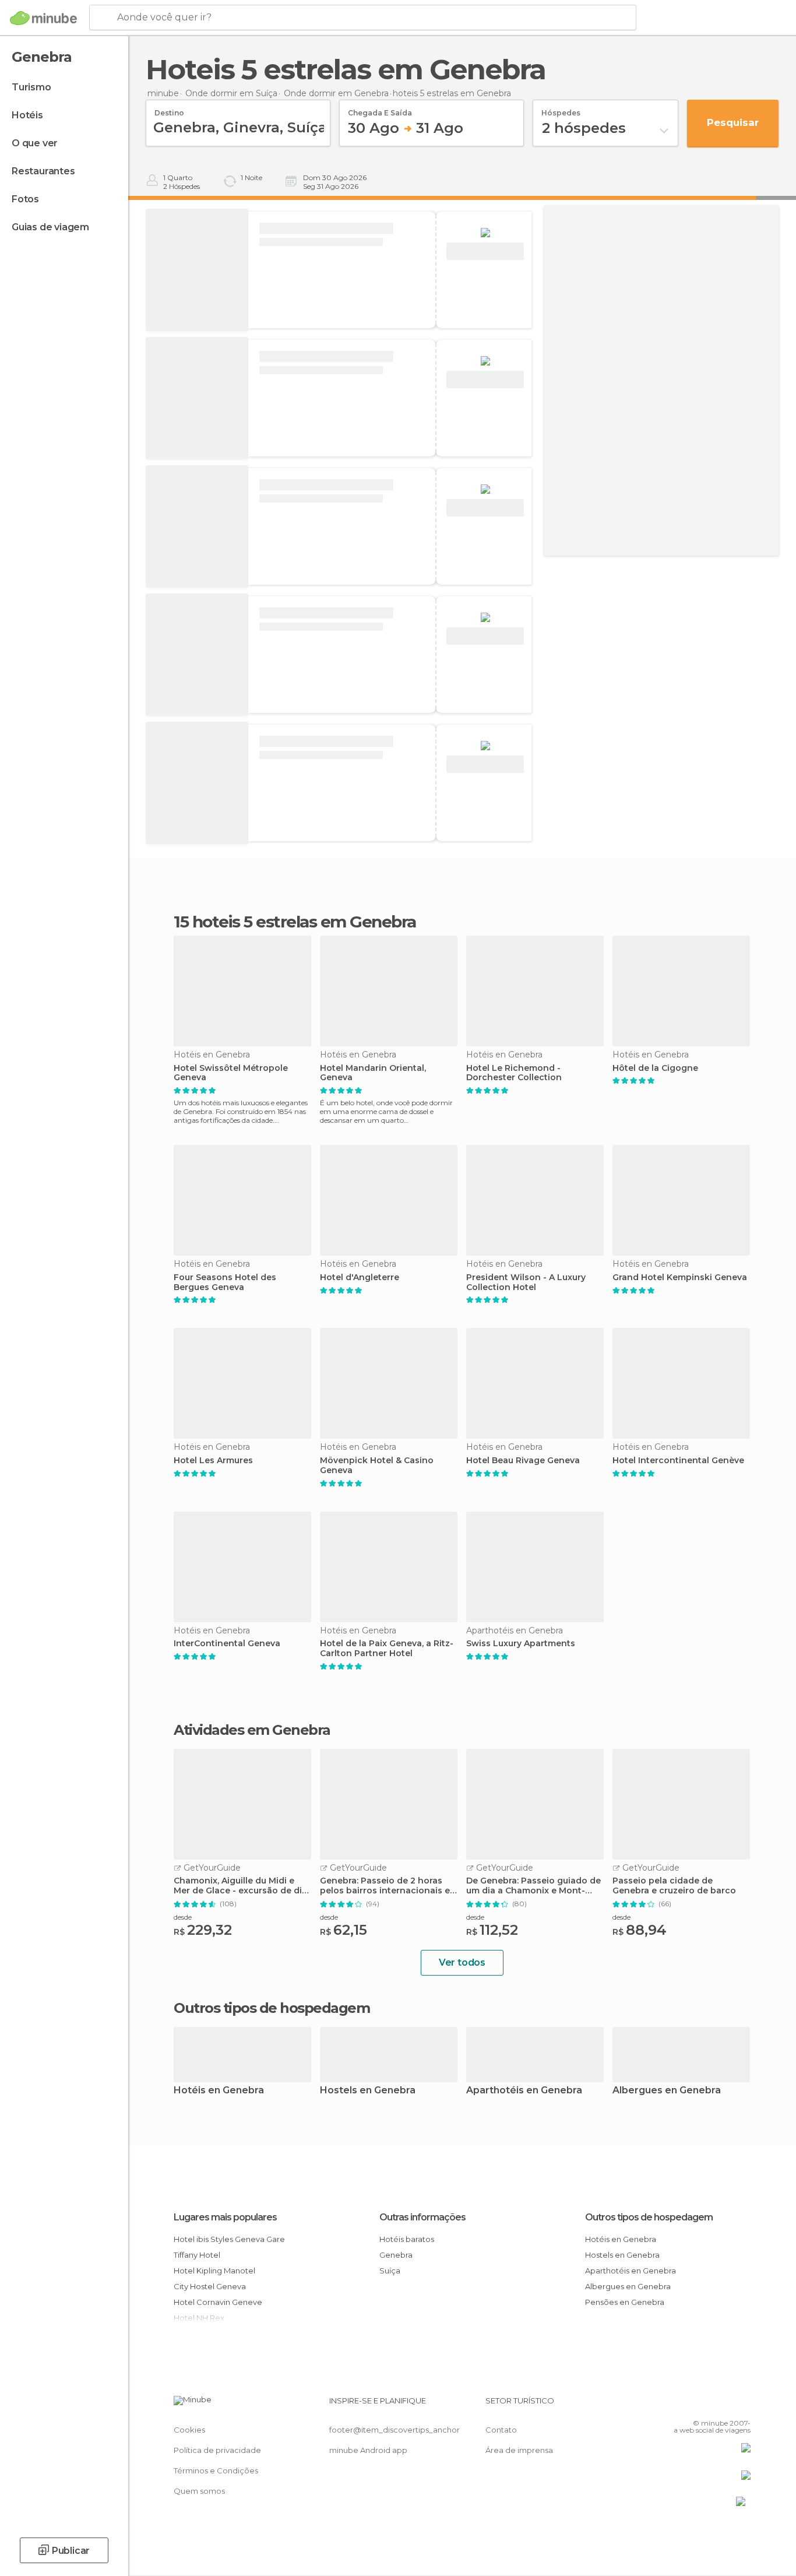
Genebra (396, 2255)
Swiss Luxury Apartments (521, 1644)
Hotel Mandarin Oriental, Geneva (373, 1073)
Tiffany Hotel (197, 2255)
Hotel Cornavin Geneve (218, 2302)
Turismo (31, 87)
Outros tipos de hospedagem (649, 2217)
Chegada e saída (380, 109)
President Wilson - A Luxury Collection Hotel (526, 1282)
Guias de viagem (50, 227)
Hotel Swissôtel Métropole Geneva (231, 1073)
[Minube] (43, 18)
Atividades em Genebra (252, 1730)
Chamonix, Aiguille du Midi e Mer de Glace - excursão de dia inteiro (240, 1886)
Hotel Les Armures (213, 1461)
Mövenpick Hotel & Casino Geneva (377, 1466)
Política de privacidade (217, 2450)
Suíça (390, 2271)
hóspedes (561, 109)
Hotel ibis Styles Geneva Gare (229, 2239)
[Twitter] (703, 2405)
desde (183, 1917)
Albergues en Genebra (667, 2091)
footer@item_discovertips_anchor (395, 2430)
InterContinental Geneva (227, 1644)
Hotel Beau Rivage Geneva (523, 1461)
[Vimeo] (723, 2405)
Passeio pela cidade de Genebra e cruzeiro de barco (674, 1886)
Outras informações (422, 2217)
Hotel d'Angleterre (360, 1278)
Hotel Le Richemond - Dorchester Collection (514, 1073)
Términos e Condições (216, 2470)
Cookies (189, 2430)
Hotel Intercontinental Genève (678, 1461)
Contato (501, 2430)
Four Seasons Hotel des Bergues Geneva (225, 1282)
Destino (169, 109)
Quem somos (199, 2491)
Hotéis (27, 115)
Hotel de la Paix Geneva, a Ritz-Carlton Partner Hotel (387, 1649)
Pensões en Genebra (625, 2302)
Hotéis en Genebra (219, 2091)
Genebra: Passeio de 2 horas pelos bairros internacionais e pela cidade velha (385, 1886)
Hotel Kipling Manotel (214, 2271)
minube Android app (368, 2450)
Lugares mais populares (225, 2217)
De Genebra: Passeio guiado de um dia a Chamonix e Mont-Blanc (533, 1886)
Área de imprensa (519, 2450)
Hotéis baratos (407, 2239)
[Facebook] (684, 2405)
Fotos (25, 199)
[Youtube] (742, 2405)
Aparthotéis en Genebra (524, 2091)
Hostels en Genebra (368, 2091)
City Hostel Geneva (210, 2286)
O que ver (35, 143)
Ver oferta (485, 252)
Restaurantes (43, 171)
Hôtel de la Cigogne (655, 1068)
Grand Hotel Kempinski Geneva (680, 1278)
